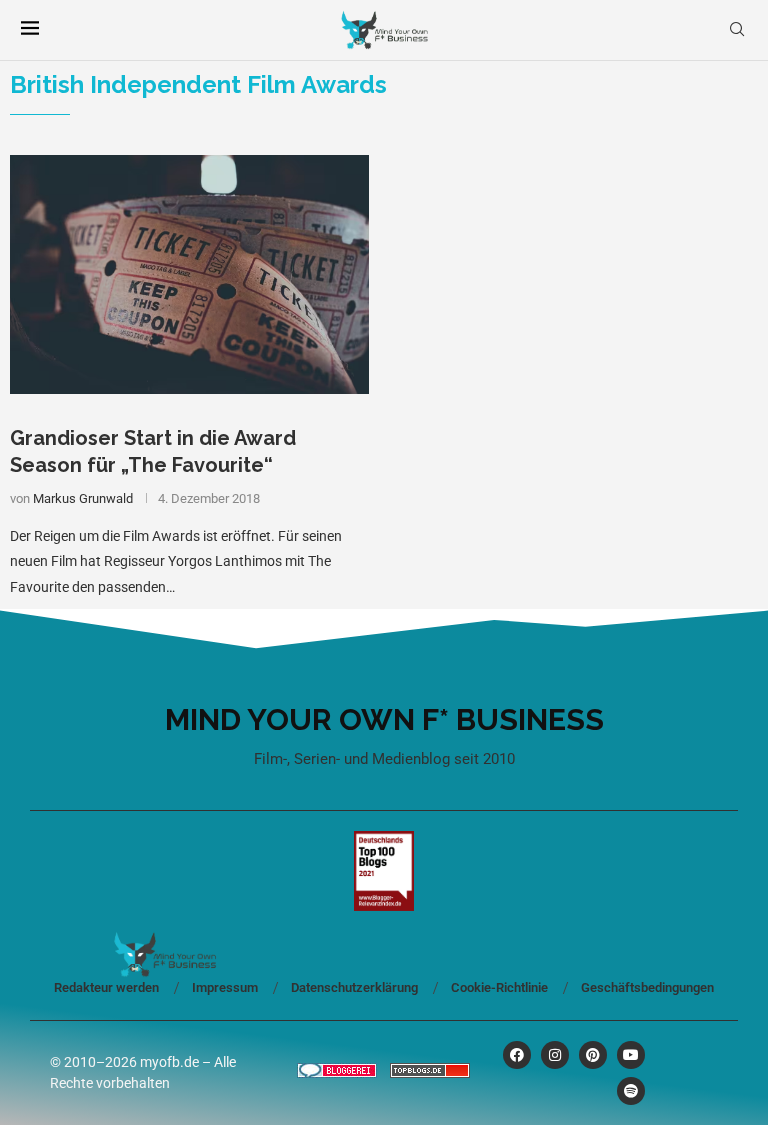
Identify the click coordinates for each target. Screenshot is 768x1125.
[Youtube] (631, 1055)
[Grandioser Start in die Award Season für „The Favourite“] (189, 274)
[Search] (737, 30)
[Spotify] (631, 1091)
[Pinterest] (593, 1055)
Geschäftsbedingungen (647, 987)
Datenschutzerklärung (354, 987)
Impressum (225, 987)
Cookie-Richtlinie (499, 987)
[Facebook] (517, 1055)
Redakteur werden (106, 987)
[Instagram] (555, 1055)
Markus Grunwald (83, 498)
